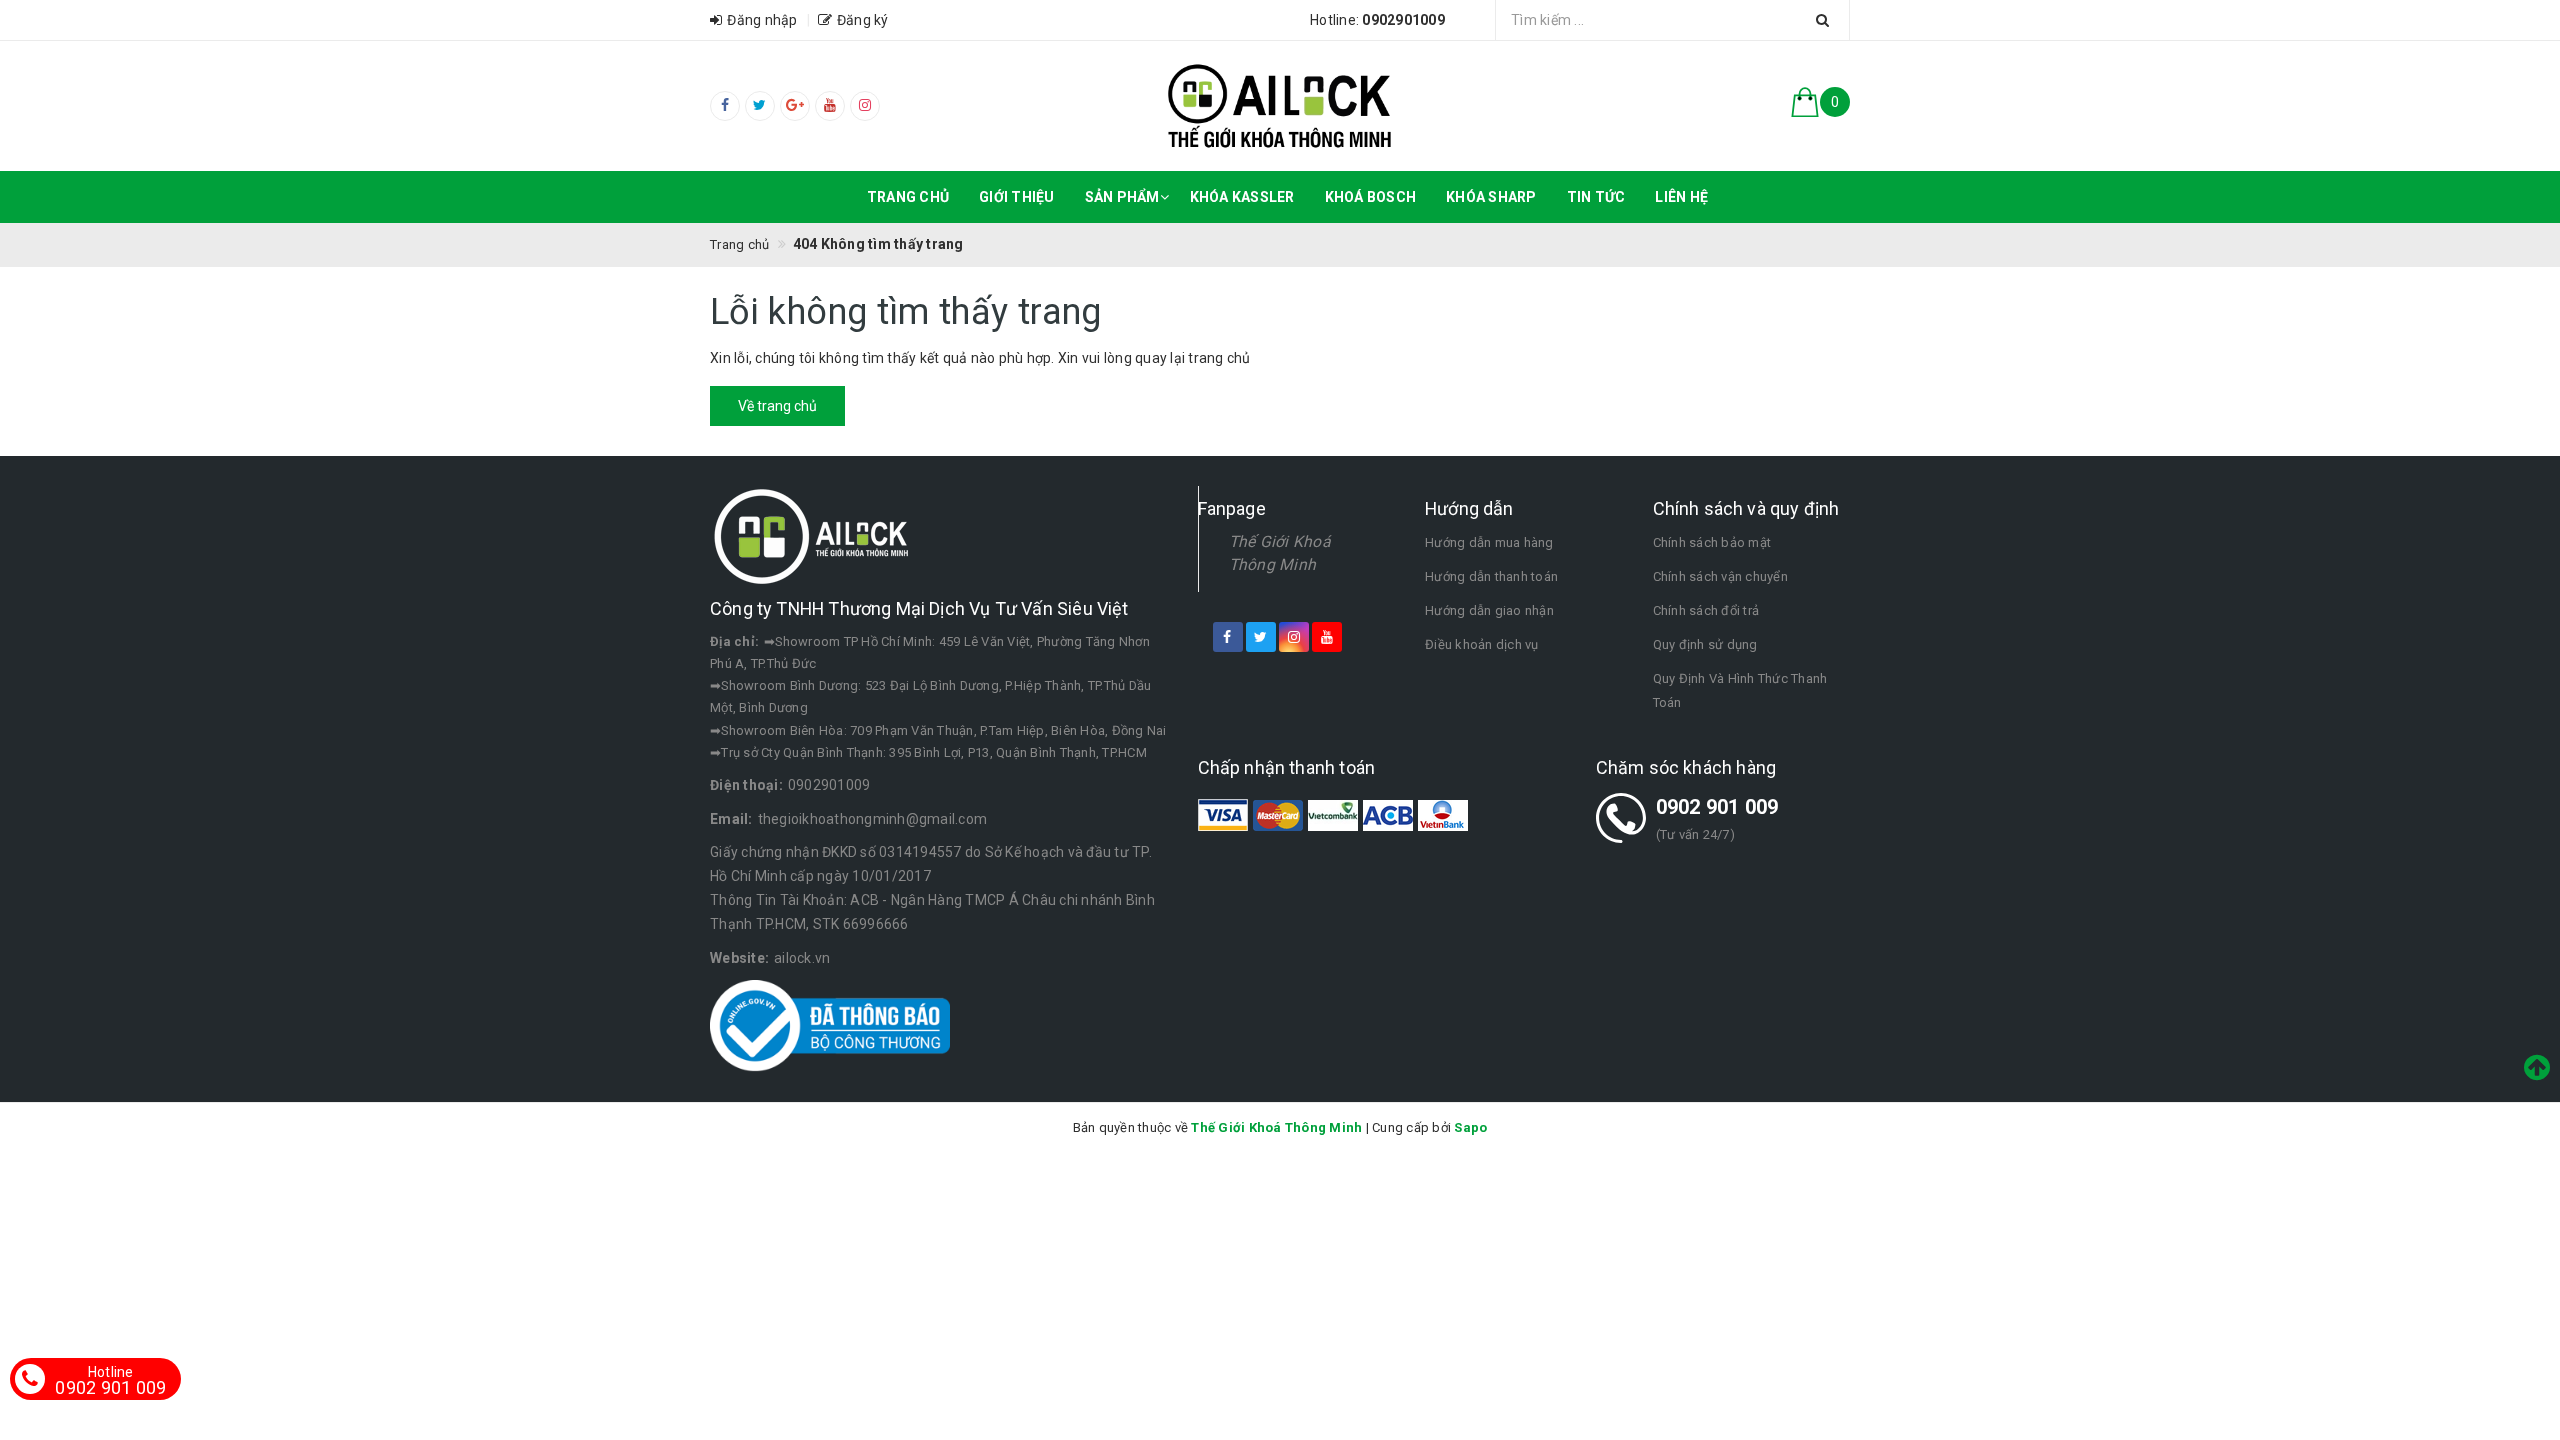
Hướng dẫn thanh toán (1491, 576)
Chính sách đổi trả (1706, 610)
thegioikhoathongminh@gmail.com (873, 819)
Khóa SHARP (1491, 197)
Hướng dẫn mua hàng (1489, 542)
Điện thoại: (746, 785)
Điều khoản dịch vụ (1482, 644)
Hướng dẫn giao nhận (1489, 610)
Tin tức (1596, 197)
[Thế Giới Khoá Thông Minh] (1280, 106)
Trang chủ (908, 197)
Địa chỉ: (734, 641)
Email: (731, 819)
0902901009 (829, 785)
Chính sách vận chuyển (1720, 576)
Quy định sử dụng (1705, 644)
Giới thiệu (1017, 197)
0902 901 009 (1717, 807)
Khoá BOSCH (1371, 197)
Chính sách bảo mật (1712, 542)
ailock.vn (802, 958)
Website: (739, 958)
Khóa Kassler (1242, 197)
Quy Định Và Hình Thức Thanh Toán (1740, 690)
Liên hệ (1681, 197)
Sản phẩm (1122, 197)
